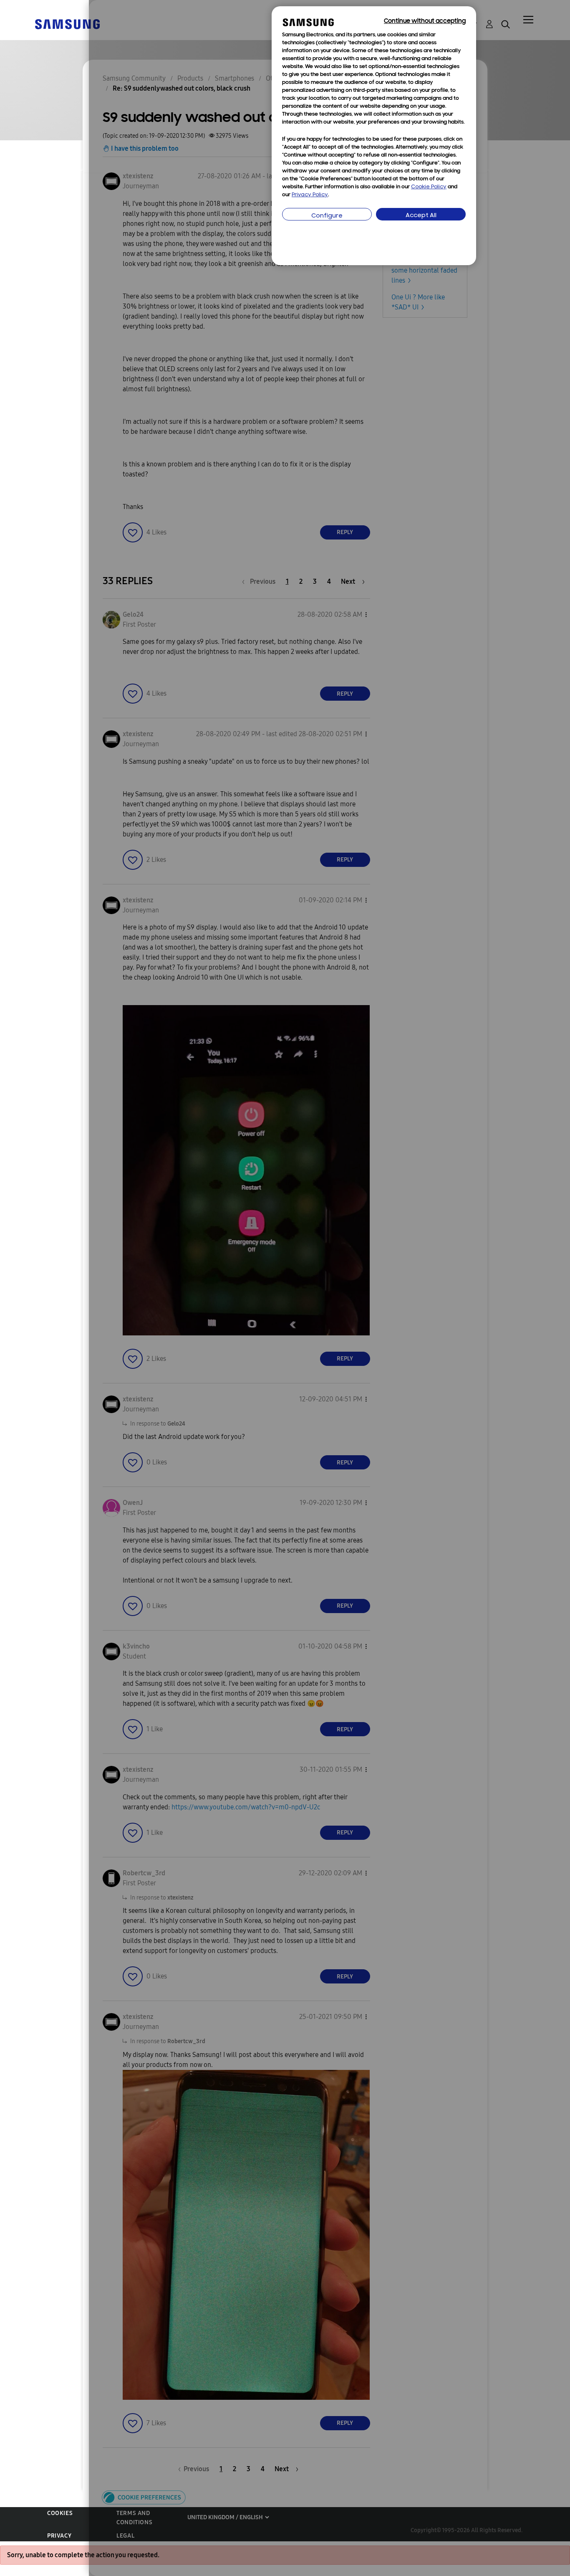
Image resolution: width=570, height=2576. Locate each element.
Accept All (421, 216)
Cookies (60, 2513)
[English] (67, 24)
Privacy (59, 2536)
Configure (327, 216)
